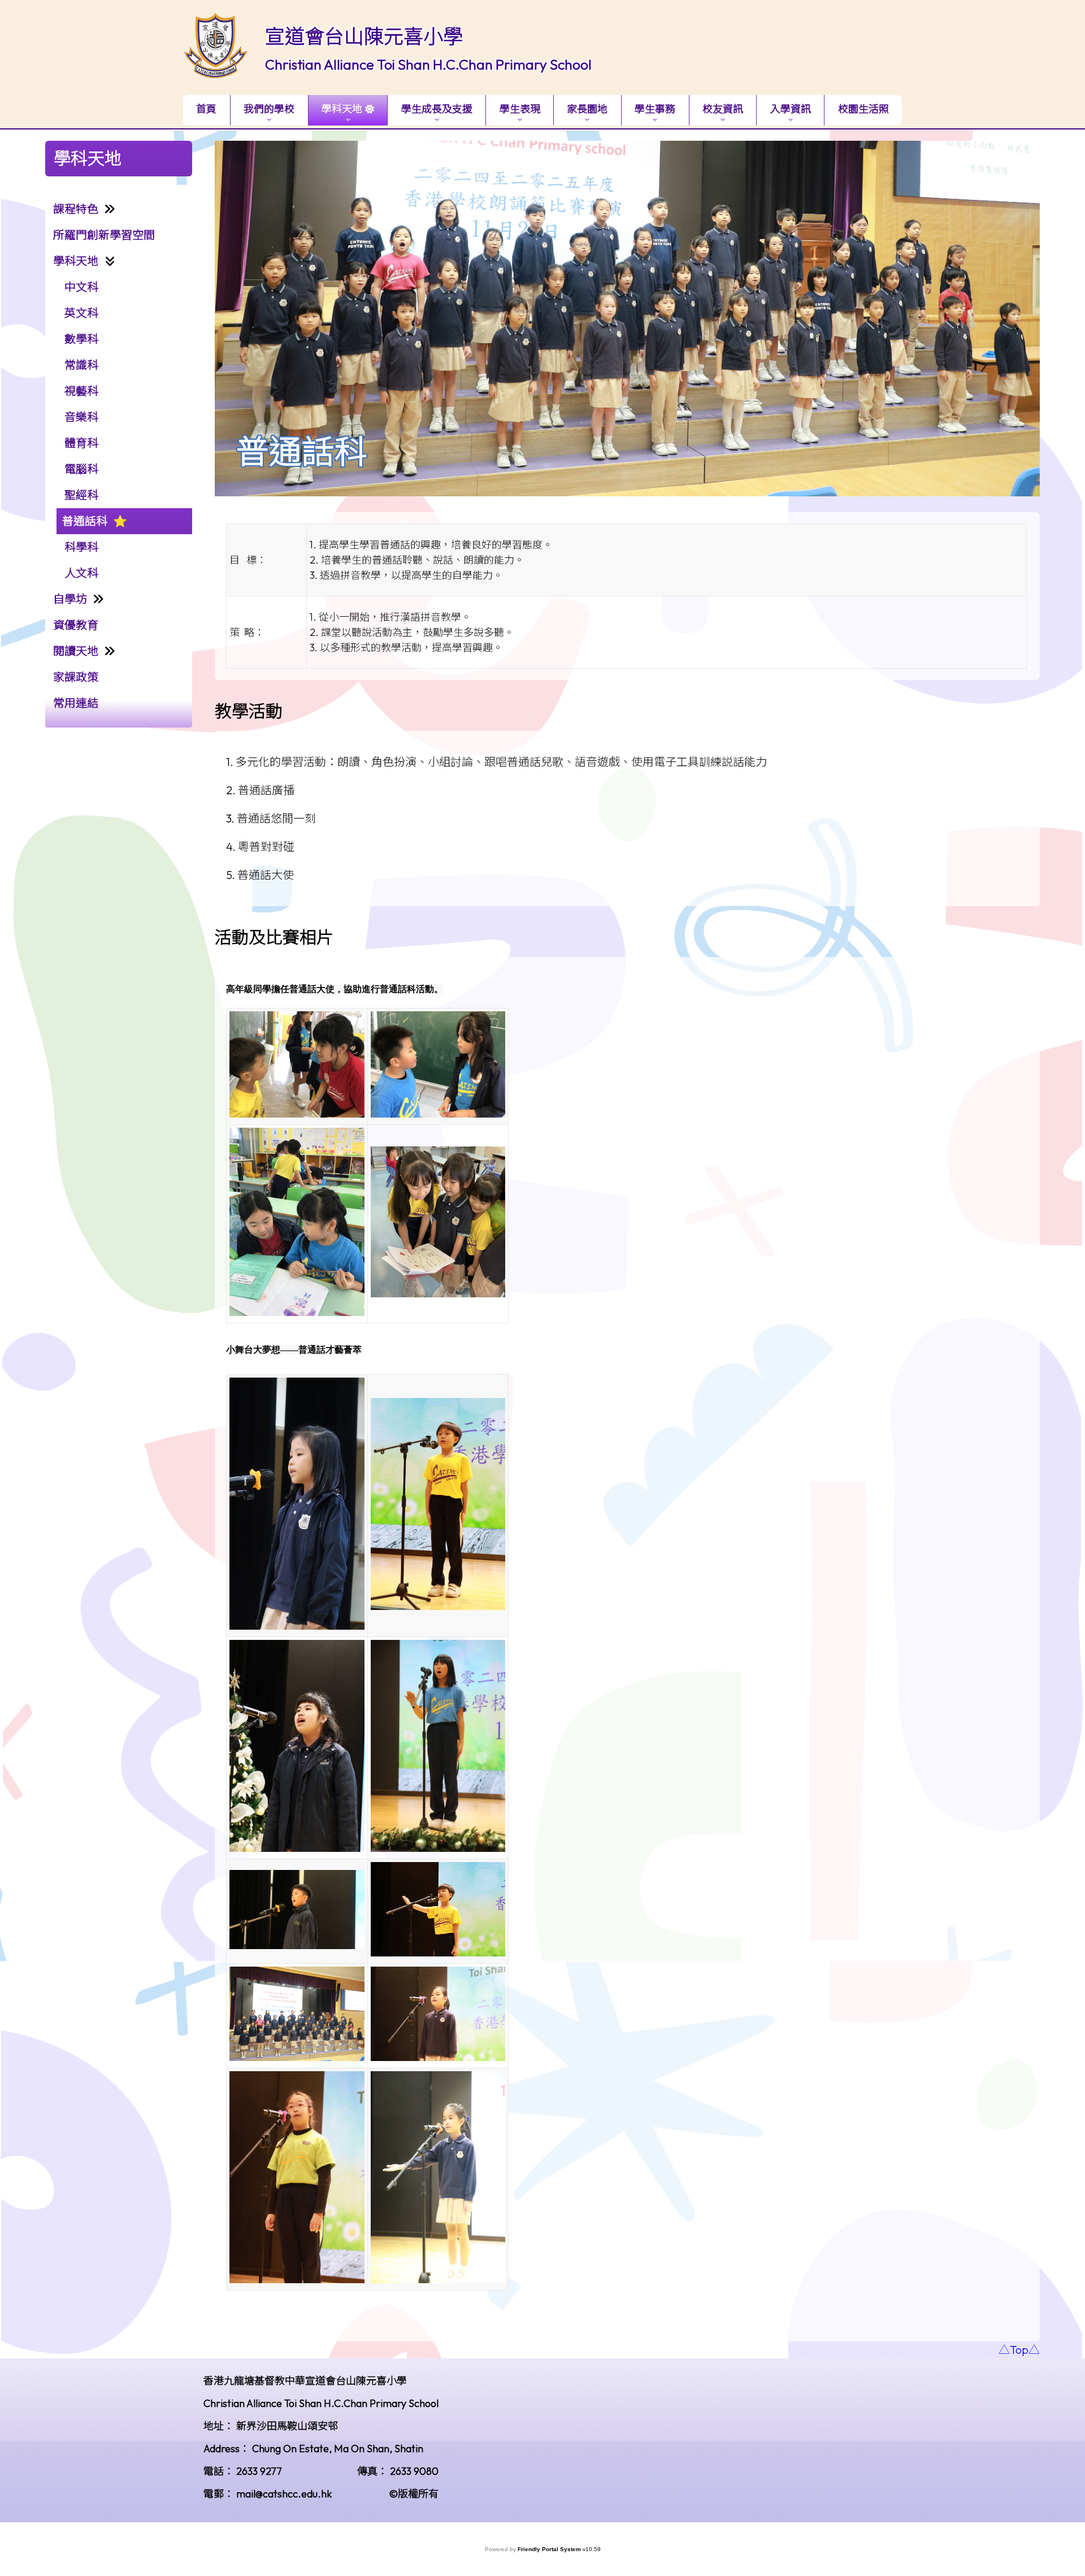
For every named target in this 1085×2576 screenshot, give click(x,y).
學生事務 (655, 109)
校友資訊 (723, 109)
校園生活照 (863, 109)
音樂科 (81, 417)
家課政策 (76, 677)
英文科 (81, 313)
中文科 (81, 287)
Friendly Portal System (550, 2549)
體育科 (81, 443)
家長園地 (587, 109)
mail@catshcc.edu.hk (284, 2494)
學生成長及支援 (437, 109)
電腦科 (81, 469)
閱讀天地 (76, 651)
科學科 (81, 547)
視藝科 (81, 391)
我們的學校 (269, 109)
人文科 (81, 573)
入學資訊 (791, 109)
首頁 (206, 109)
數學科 (81, 339)
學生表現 (520, 109)
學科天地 (342, 109)
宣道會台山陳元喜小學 (364, 36)
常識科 (81, 365)
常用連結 (76, 703)
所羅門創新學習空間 (104, 235)
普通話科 (85, 521)
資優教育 (76, 625)
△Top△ (1019, 2350)
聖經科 (81, 495)
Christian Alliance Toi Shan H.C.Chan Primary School (428, 64)
